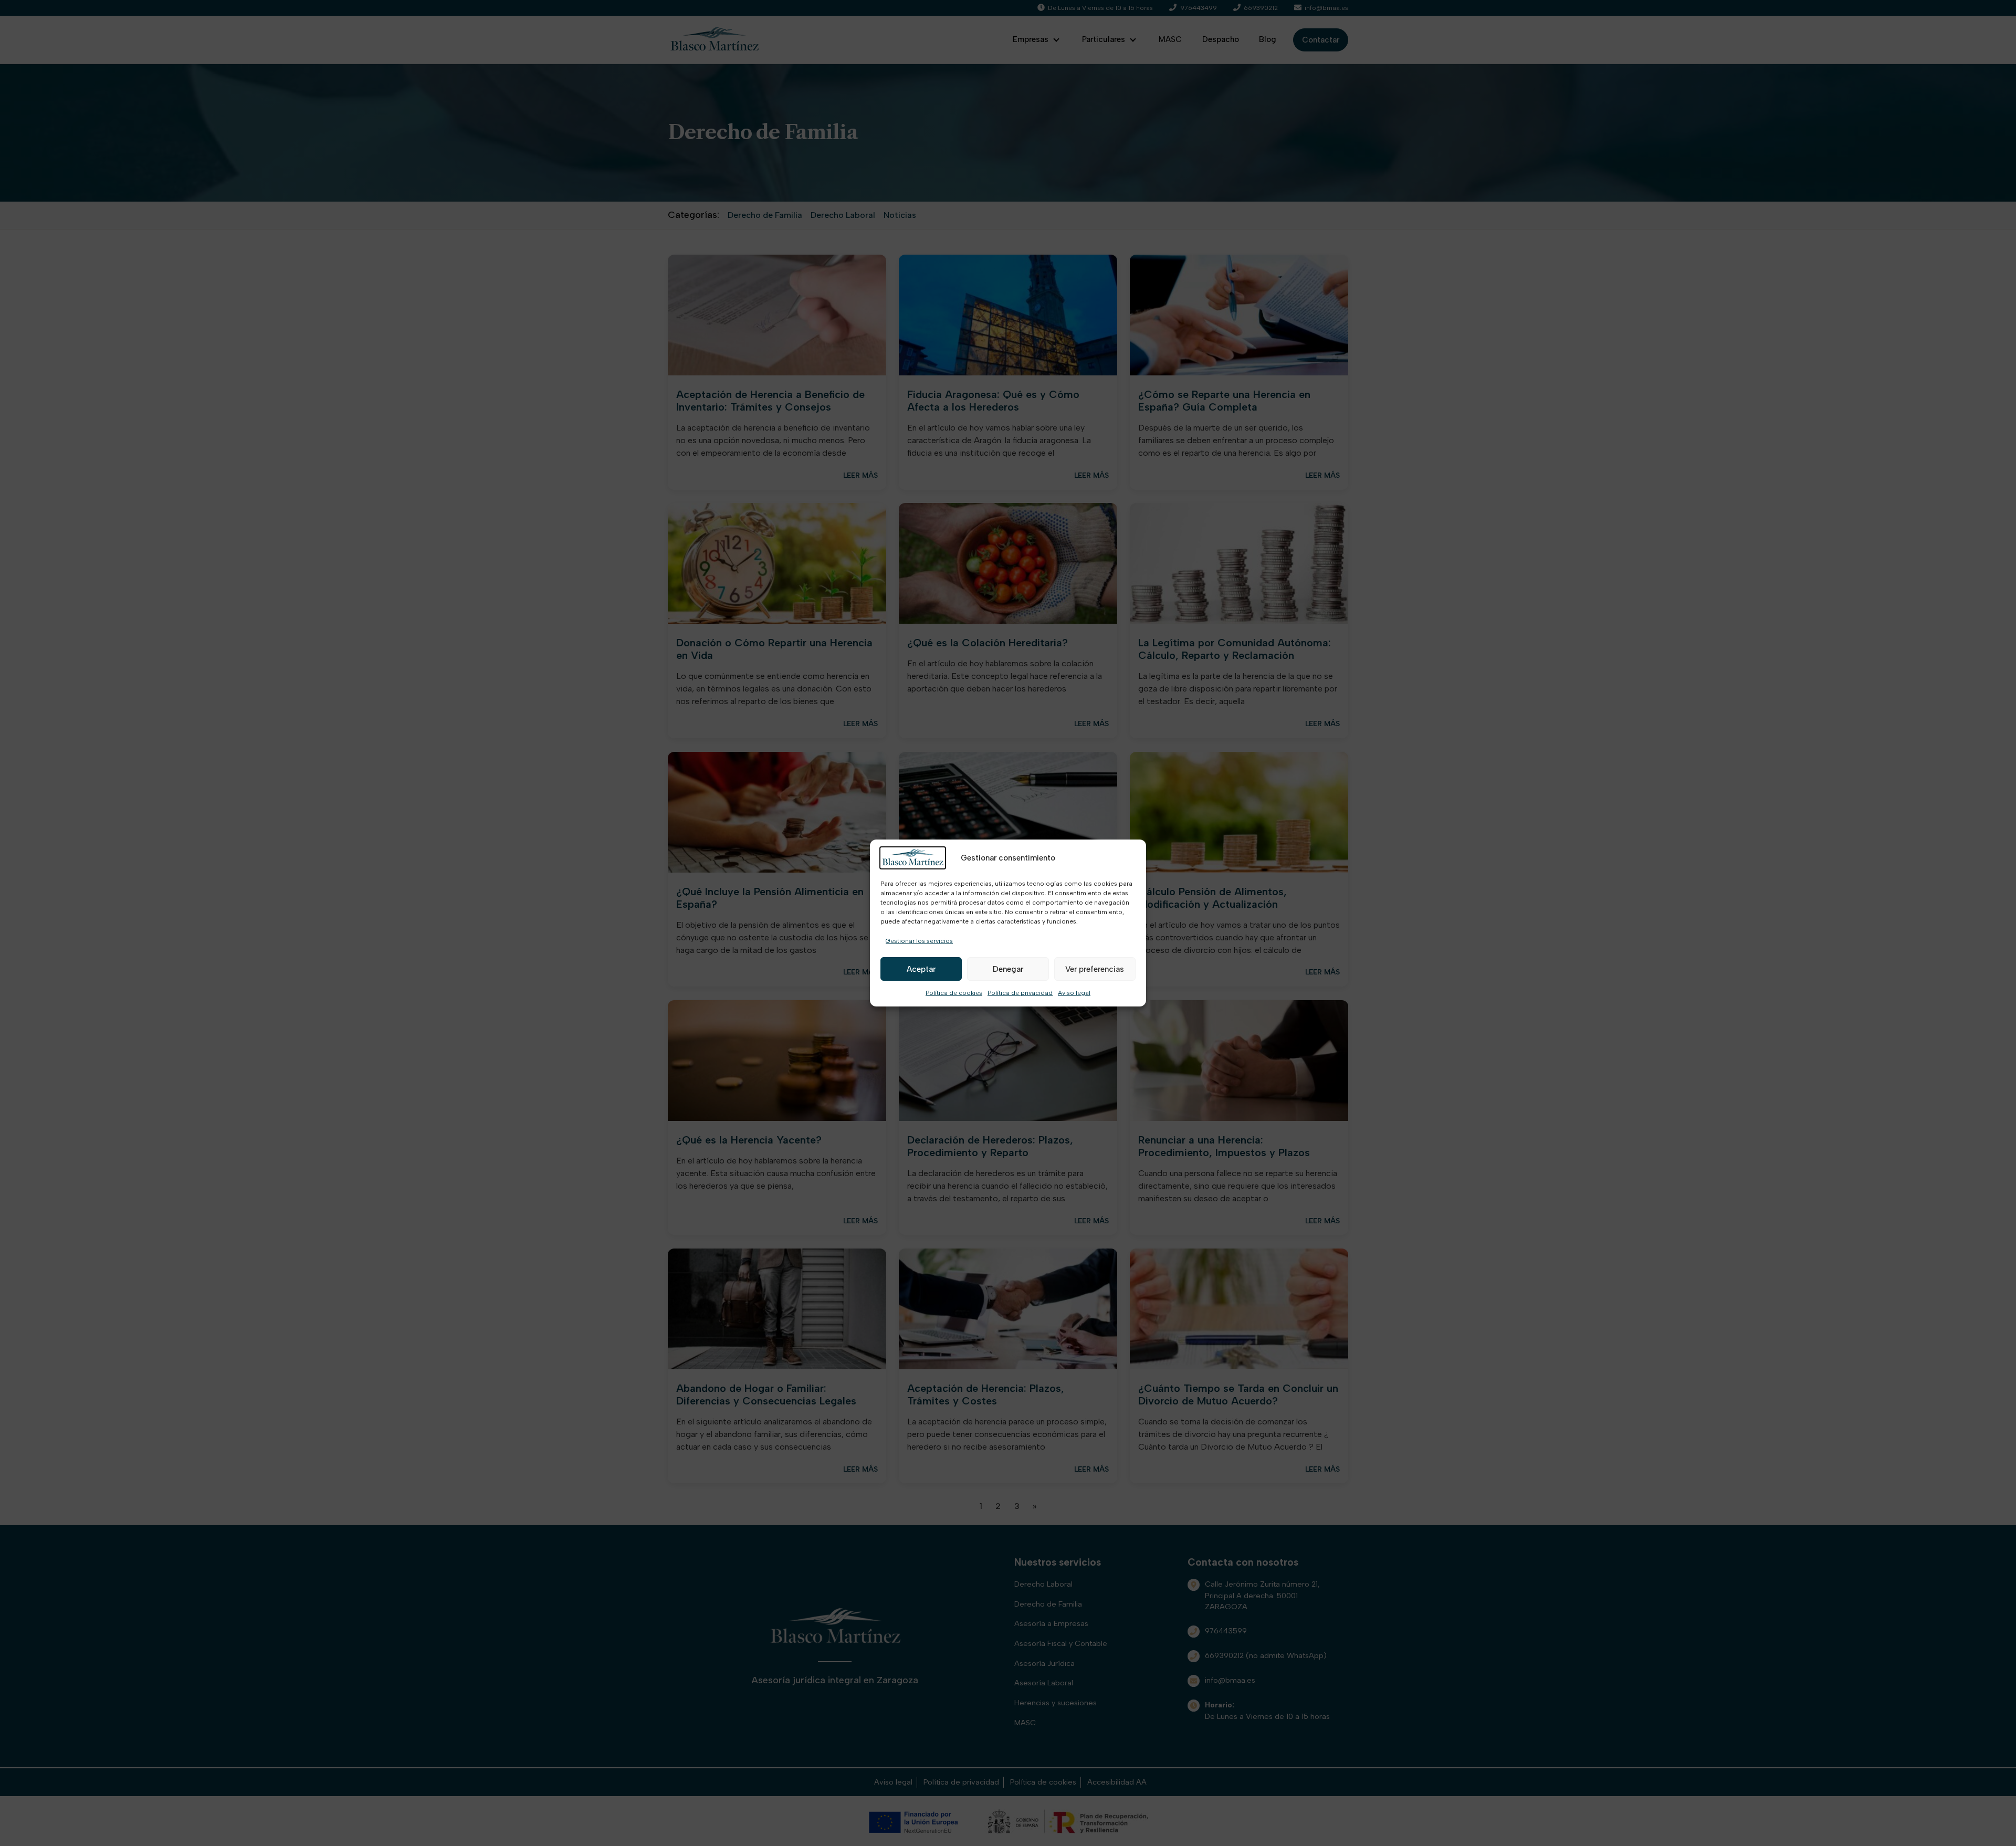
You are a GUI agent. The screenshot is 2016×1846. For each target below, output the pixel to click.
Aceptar (921, 969)
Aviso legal (1074, 993)
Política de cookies (954, 993)
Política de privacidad (1020, 993)
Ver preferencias (1095, 969)
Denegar (1008, 969)
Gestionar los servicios (919, 941)
